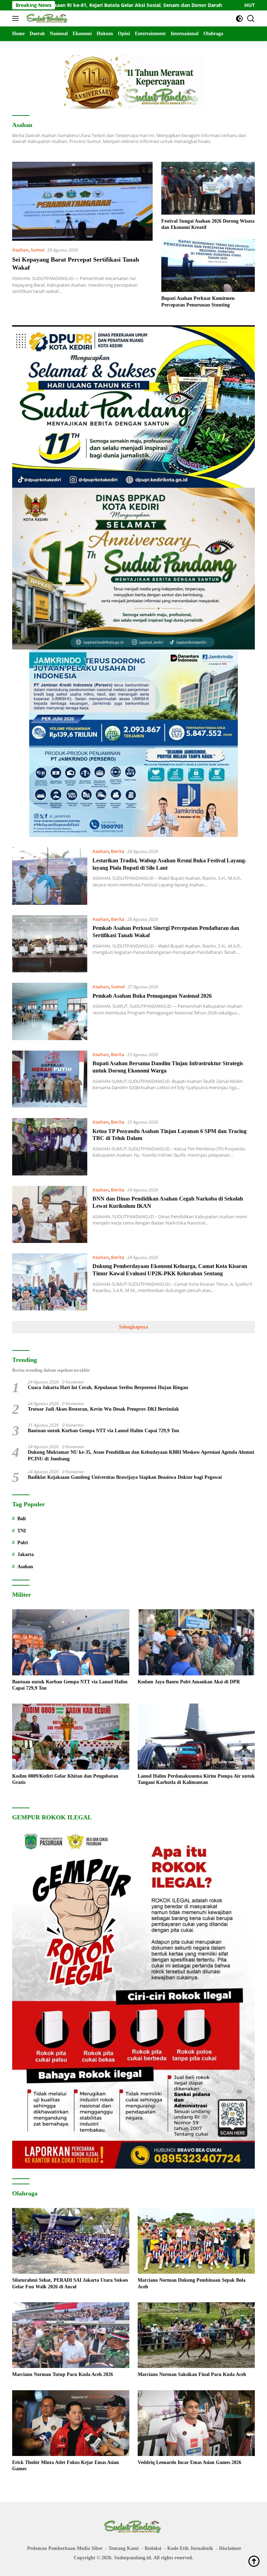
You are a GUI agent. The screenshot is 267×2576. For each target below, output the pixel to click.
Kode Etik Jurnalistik (190, 2548)
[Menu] (17, 18)
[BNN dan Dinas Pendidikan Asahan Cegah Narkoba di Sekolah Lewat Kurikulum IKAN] (50, 1214)
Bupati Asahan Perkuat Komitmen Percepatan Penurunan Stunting (198, 301)
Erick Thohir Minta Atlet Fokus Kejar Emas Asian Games (66, 2466)
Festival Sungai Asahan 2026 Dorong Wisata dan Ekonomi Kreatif (208, 224)
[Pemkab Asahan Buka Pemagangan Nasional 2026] (50, 1011)
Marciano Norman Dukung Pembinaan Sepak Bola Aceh (192, 2283)
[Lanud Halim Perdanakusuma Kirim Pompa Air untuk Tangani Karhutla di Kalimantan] (196, 1737)
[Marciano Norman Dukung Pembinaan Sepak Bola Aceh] (196, 2241)
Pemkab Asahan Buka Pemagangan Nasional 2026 (152, 996)
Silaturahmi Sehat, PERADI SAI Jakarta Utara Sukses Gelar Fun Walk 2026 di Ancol (70, 2283)
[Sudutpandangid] (47, 18)
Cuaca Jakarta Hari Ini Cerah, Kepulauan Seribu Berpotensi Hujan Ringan (108, 1387)
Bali (22, 1519)
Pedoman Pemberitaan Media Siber (65, 2548)
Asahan (20, 250)
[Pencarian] (251, 19)
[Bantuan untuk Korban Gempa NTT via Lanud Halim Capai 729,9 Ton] (71, 1642)
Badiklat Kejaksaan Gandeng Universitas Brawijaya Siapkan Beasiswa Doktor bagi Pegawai (125, 1477)
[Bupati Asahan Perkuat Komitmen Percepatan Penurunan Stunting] (208, 266)
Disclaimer (230, 2548)
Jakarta (26, 1554)
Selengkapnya (133, 1327)
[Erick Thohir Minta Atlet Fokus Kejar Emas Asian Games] (71, 2423)
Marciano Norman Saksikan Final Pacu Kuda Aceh (192, 2374)
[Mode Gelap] (239, 19)
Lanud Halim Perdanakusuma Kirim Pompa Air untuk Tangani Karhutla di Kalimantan (196, 1779)
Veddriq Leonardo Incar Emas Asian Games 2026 (189, 2462)
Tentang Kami (124, 2548)
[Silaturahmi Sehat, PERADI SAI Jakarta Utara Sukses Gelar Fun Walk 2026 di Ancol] (71, 2241)
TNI (22, 1531)
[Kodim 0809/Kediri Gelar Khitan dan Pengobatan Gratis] (71, 1737)
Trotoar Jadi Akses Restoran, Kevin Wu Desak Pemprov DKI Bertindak (103, 1409)
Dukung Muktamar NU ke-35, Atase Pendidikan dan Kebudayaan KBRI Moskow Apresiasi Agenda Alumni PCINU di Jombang (141, 1455)
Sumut (38, 250)
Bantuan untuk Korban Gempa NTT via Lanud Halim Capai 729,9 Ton (103, 1431)
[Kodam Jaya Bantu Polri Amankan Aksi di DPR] (196, 1642)
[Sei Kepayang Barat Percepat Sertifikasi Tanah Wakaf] (82, 201)
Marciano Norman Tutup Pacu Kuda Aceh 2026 (63, 2374)
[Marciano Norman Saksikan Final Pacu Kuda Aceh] (196, 2335)
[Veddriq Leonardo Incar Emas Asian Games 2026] (196, 2423)
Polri (23, 1543)
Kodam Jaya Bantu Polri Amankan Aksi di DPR (189, 1682)
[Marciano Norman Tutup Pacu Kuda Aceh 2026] (71, 2335)
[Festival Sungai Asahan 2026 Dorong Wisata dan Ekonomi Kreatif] (208, 188)
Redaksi (153, 2548)
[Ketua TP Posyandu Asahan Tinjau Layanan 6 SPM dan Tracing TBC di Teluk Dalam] (50, 1147)
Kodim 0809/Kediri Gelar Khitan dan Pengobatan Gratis (65, 1779)
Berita (118, 851)
